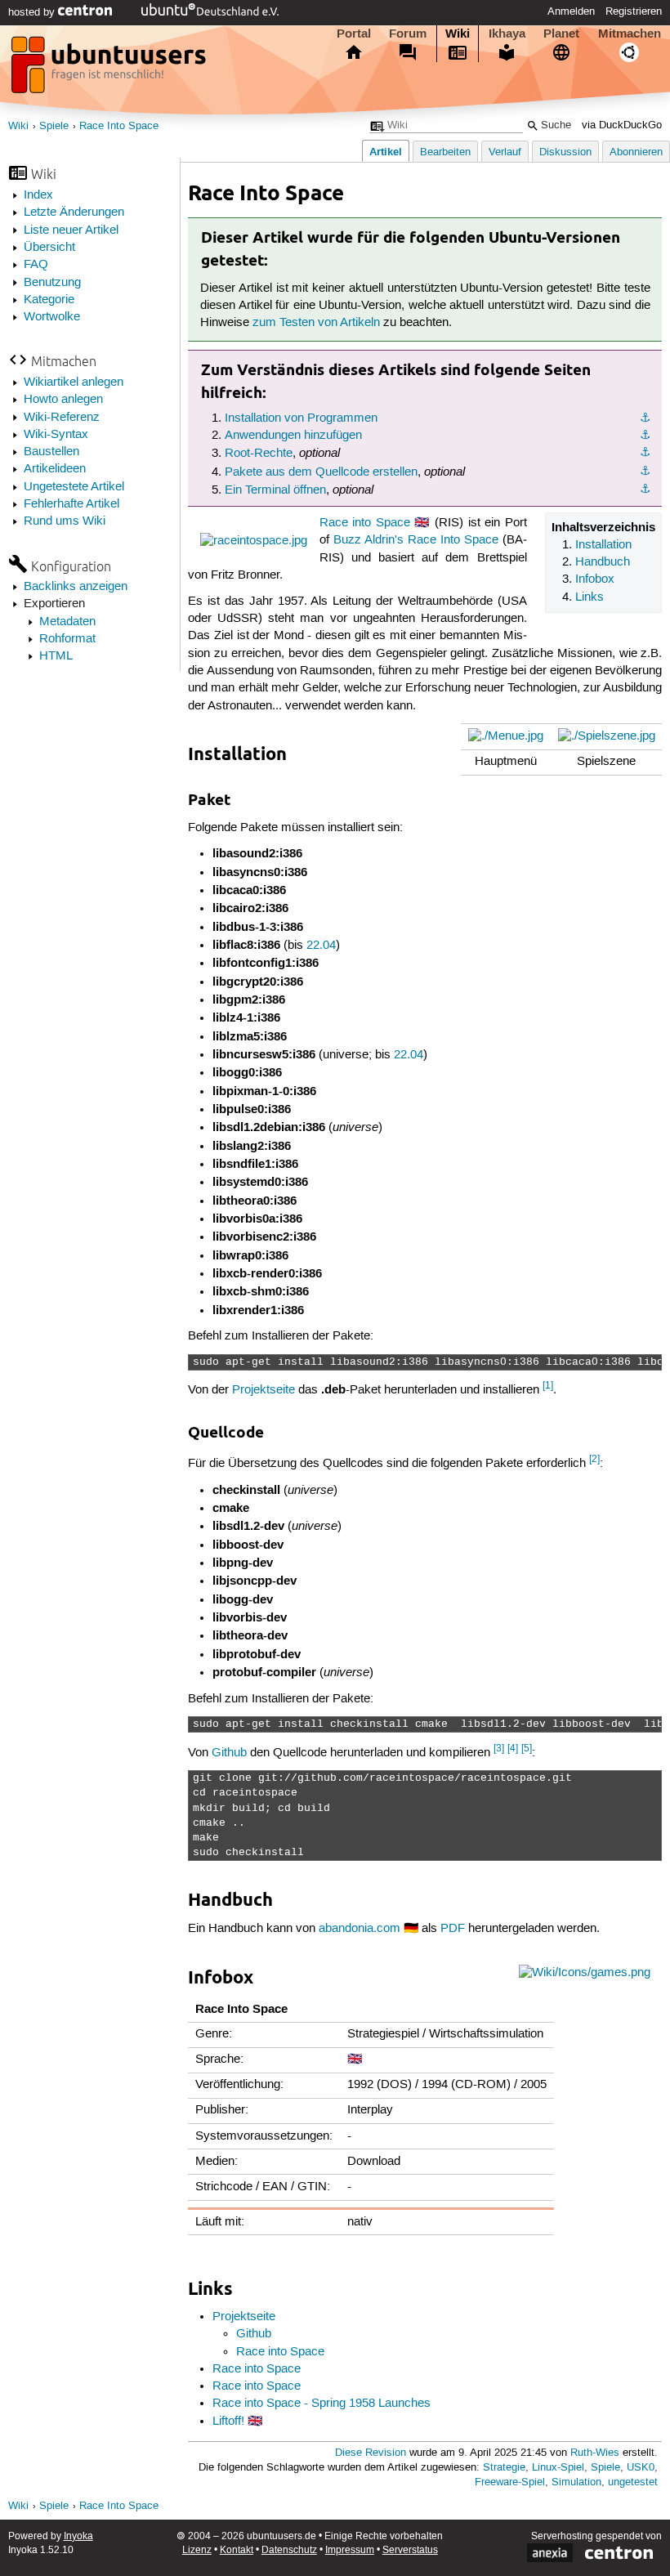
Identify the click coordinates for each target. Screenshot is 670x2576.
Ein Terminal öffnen (275, 490)
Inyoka (78, 2536)
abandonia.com (360, 1929)
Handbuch (603, 562)
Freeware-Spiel (510, 2482)
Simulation (576, 2482)
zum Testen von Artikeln (316, 323)
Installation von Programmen (301, 418)
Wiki (458, 34)
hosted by (33, 12)
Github (229, 1753)
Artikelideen (55, 469)
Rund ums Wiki (65, 521)
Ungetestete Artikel (74, 487)
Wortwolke (52, 317)
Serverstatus (410, 2550)
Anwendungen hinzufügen (293, 436)
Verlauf (505, 152)
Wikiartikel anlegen (74, 382)
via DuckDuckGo (622, 125)
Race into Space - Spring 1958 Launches (322, 2404)
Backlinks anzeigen (76, 587)
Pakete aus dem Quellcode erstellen (321, 472)
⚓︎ (645, 418)
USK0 (641, 2468)
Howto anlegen (63, 400)
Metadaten (67, 622)
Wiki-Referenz (62, 418)
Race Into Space (119, 126)
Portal (354, 34)
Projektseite (264, 1390)
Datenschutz (289, 2550)
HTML (56, 656)
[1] (548, 1386)
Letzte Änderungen (74, 212)
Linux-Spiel (558, 2468)
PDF (453, 1929)
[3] (499, 1749)
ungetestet (633, 2482)
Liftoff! (228, 2422)
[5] (527, 1749)
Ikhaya (507, 34)
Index (38, 195)
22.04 (321, 946)
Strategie (504, 2468)
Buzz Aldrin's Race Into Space (416, 540)
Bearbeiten (445, 152)
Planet (561, 34)
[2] (594, 1459)
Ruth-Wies (595, 2453)
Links (590, 597)
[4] (513, 1749)
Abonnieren (636, 152)
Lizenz (197, 2550)
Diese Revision (371, 2453)
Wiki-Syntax (56, 435)
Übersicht (49, 248)
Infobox (595, 579)
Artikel (386, 152)
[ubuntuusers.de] (110, 69)
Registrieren (634, 11)
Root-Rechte (259, 454)
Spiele (54, 126)
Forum (408, 34)
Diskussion (565, 152)
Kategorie (49, 300)
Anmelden (571, 11)
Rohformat (67, 639)
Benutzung (52, 283)
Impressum (350, 2550)
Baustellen (51, 452)
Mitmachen (630, 34)
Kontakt (237, 2550)
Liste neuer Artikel (71, 230)
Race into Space (365, 523)
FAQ (36, 265)
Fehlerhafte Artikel (71, 504)
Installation (603, 545)
